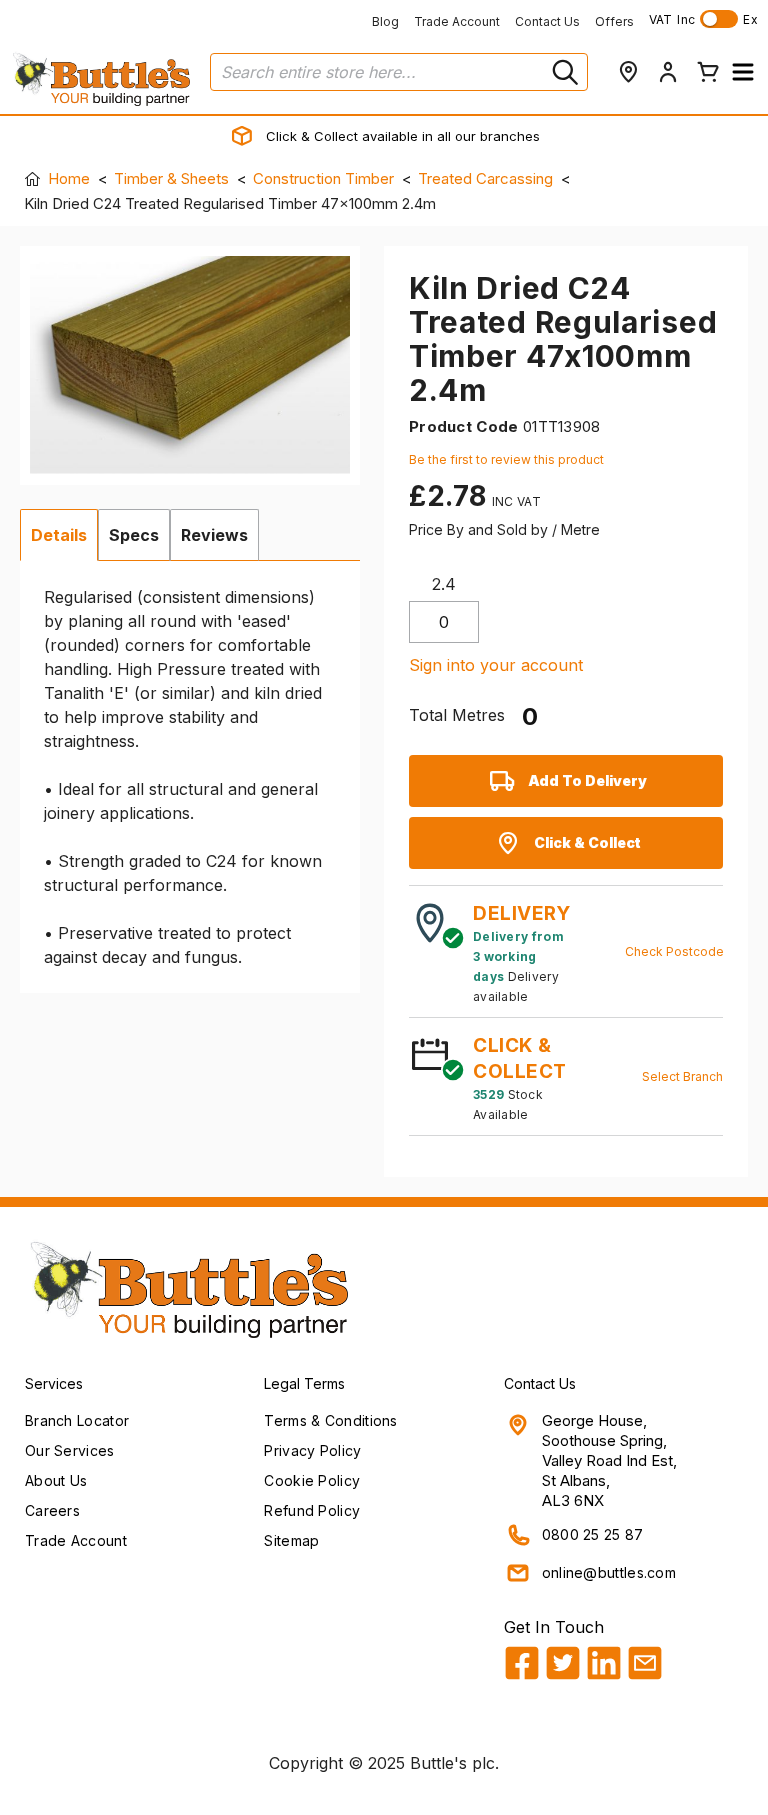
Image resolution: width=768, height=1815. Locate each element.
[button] (743, 72)
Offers (614, 21)
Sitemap (291, 1540)
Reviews (214, 535)
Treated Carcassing (485, 178)
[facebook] (522, 1663)
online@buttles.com (609, 1572)
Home (69, 178)
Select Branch (682, 1076)
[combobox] (399, 72)
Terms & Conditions (330, 1420)
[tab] (59, 535)
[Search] (563, 72)
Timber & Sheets (171, 178)
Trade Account (457, 21)
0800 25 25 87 (593, 1534)
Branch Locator (77, 1420)
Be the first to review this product (506, 459)
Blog (385, 21)
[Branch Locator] (628, 72)
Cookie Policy (312, 1480)
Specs (134, 535)
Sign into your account (496, 665)
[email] (645, 1663)
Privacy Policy (312, 1450)
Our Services (70, 1450)
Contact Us (547, 21)
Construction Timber (323, 178)
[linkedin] (604, 1663)
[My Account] (668, 72)
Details (59, 535)
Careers (52, 1510)
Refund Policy (312, 1510)
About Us (56, 1480)
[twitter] (563, 1663)
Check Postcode (674, 951)
